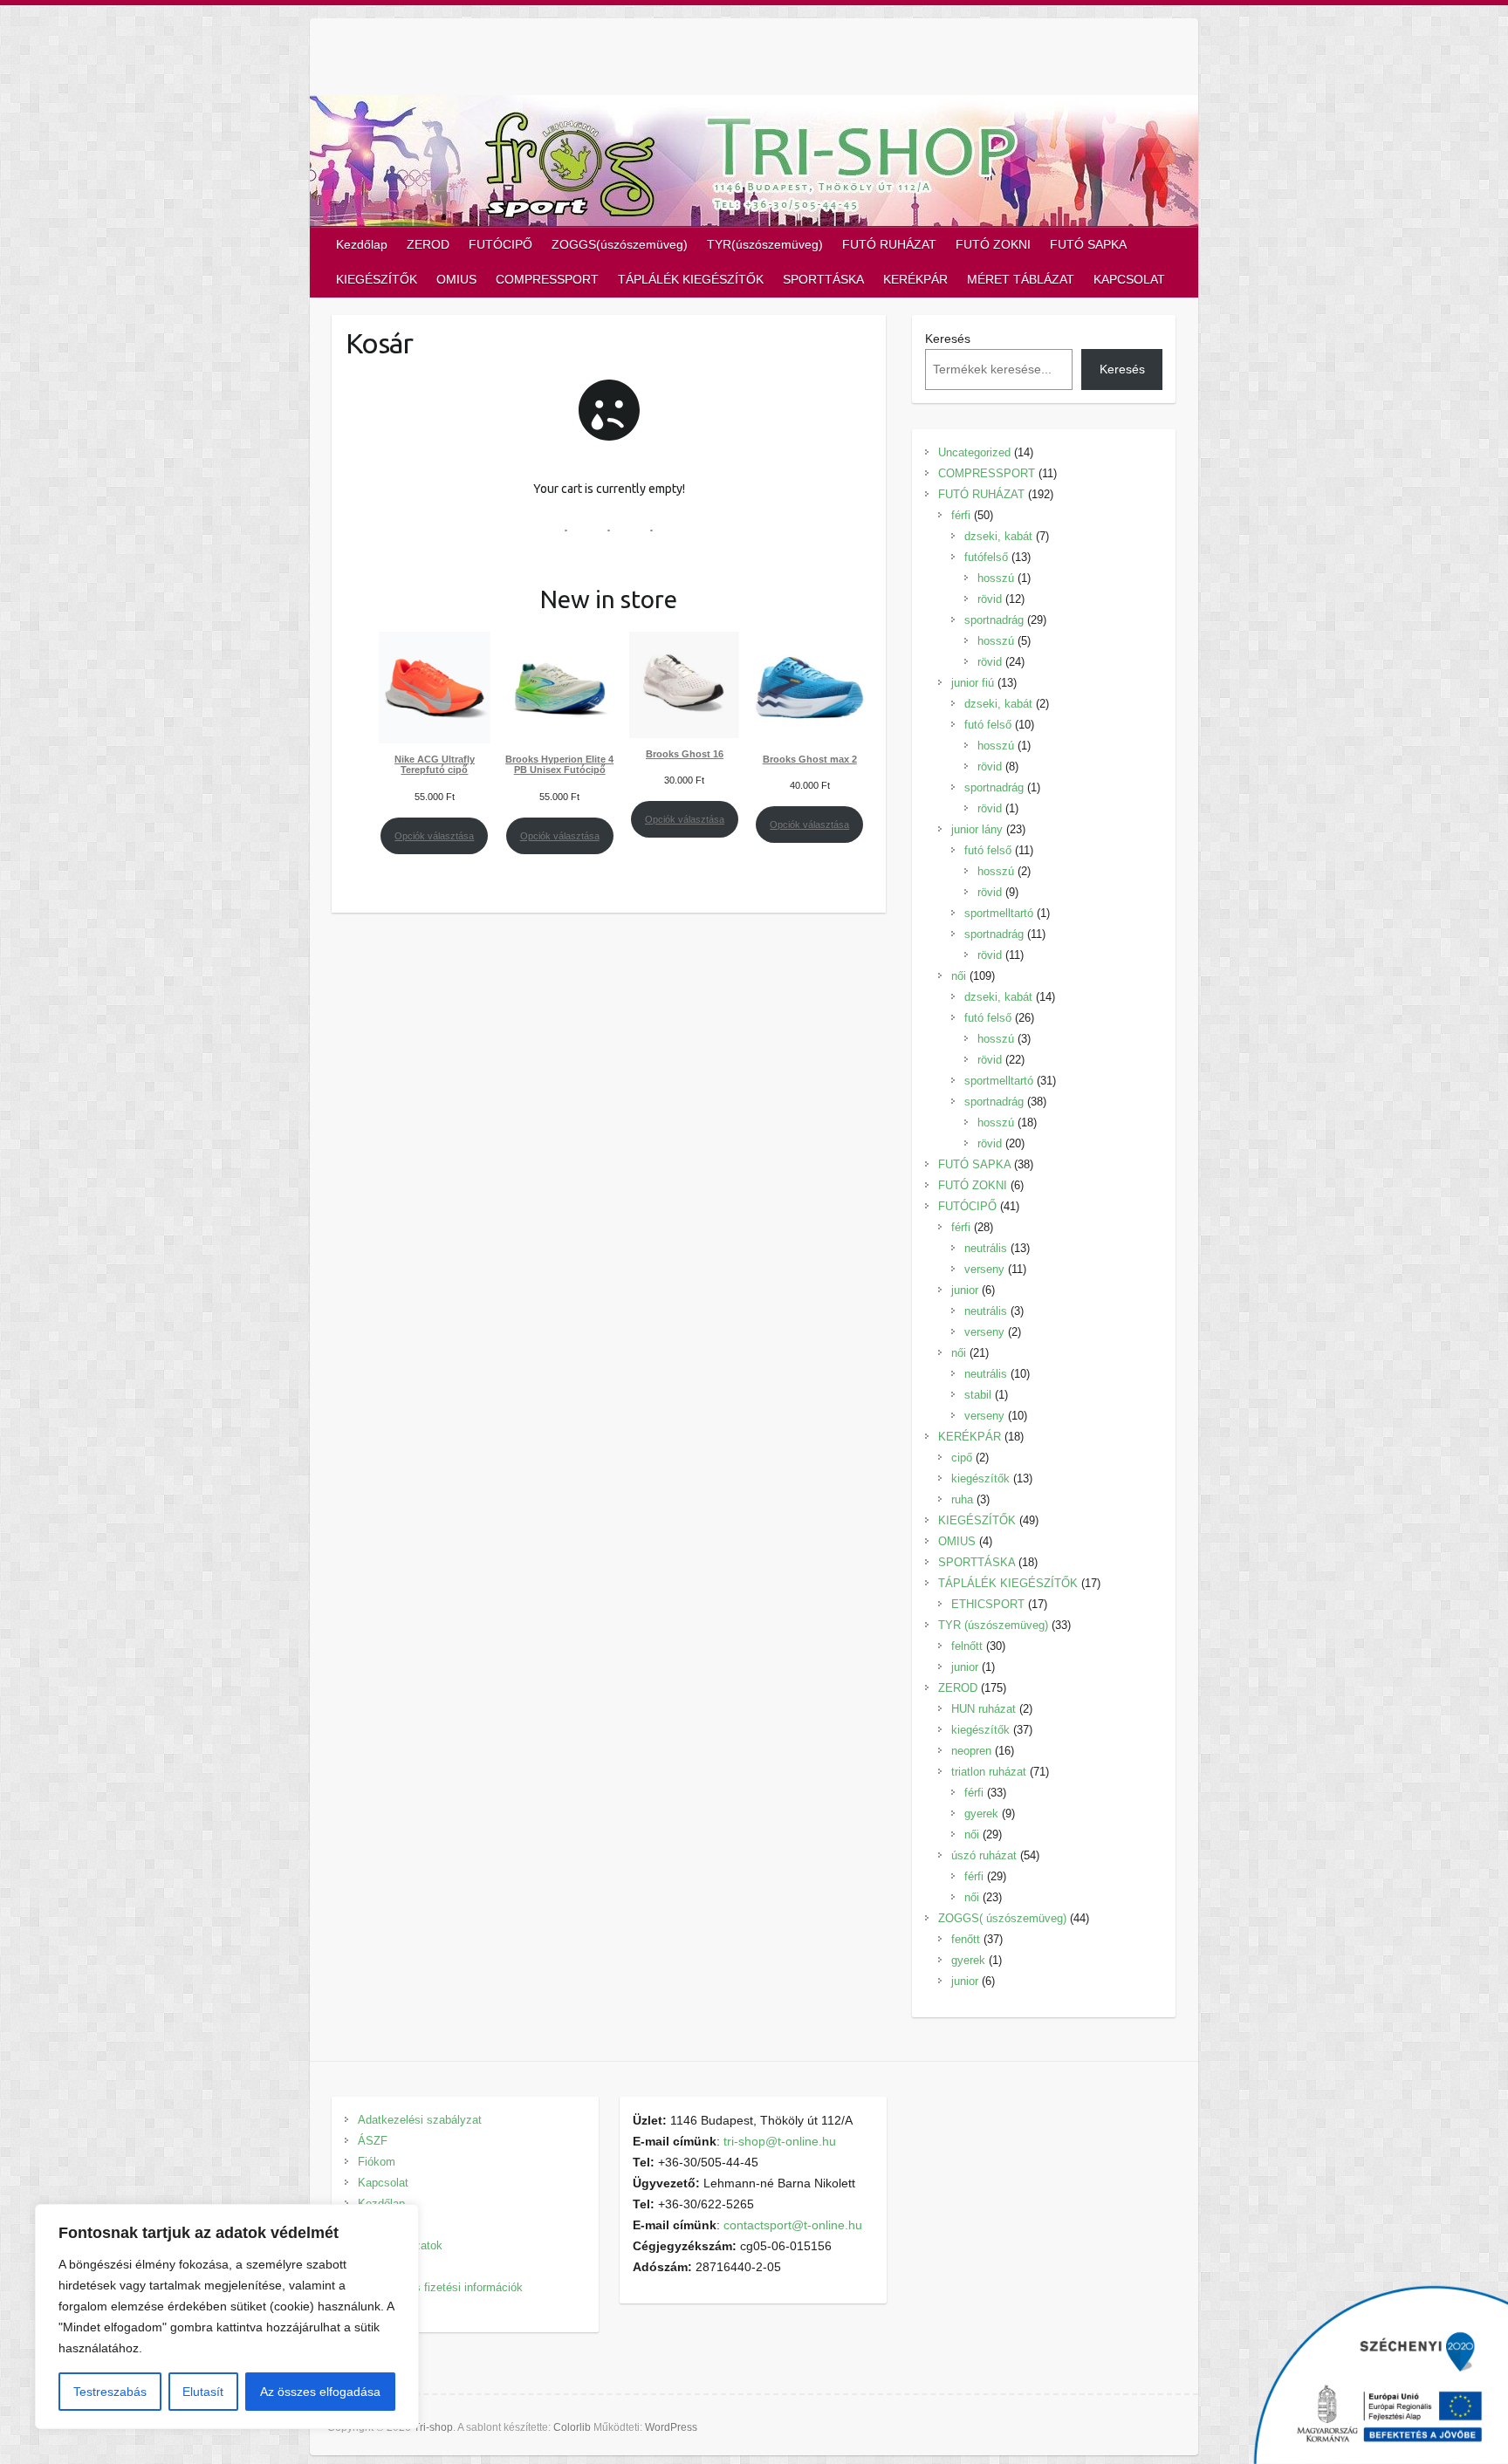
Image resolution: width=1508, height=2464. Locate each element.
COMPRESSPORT (547, 279)
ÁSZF (373, 2141)
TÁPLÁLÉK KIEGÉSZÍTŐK (691, 279)
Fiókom (377, 2162)
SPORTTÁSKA (823, 279)
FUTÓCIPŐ (500, 244)
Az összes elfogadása (320, 2392)
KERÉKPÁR (915, 279)
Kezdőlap (362, 244)
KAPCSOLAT (1129, 279)
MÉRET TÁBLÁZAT (1021, 279)
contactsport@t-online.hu (793, 2225)
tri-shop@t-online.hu (780, 2141)
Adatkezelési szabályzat (420, 2120)
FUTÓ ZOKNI (993, 244)
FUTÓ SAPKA (1088, 244)
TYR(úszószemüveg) (765, 244)
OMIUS (456, 279)
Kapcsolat (383, 2183)
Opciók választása (434, 836)
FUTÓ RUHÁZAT (889, 244)
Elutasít (203, 2392)
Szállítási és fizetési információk (440, 2287)
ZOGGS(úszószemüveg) (620, 244)
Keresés (948, 339)
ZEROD (428, 244)
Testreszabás (110, 2392)
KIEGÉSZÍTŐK (377, 279)
